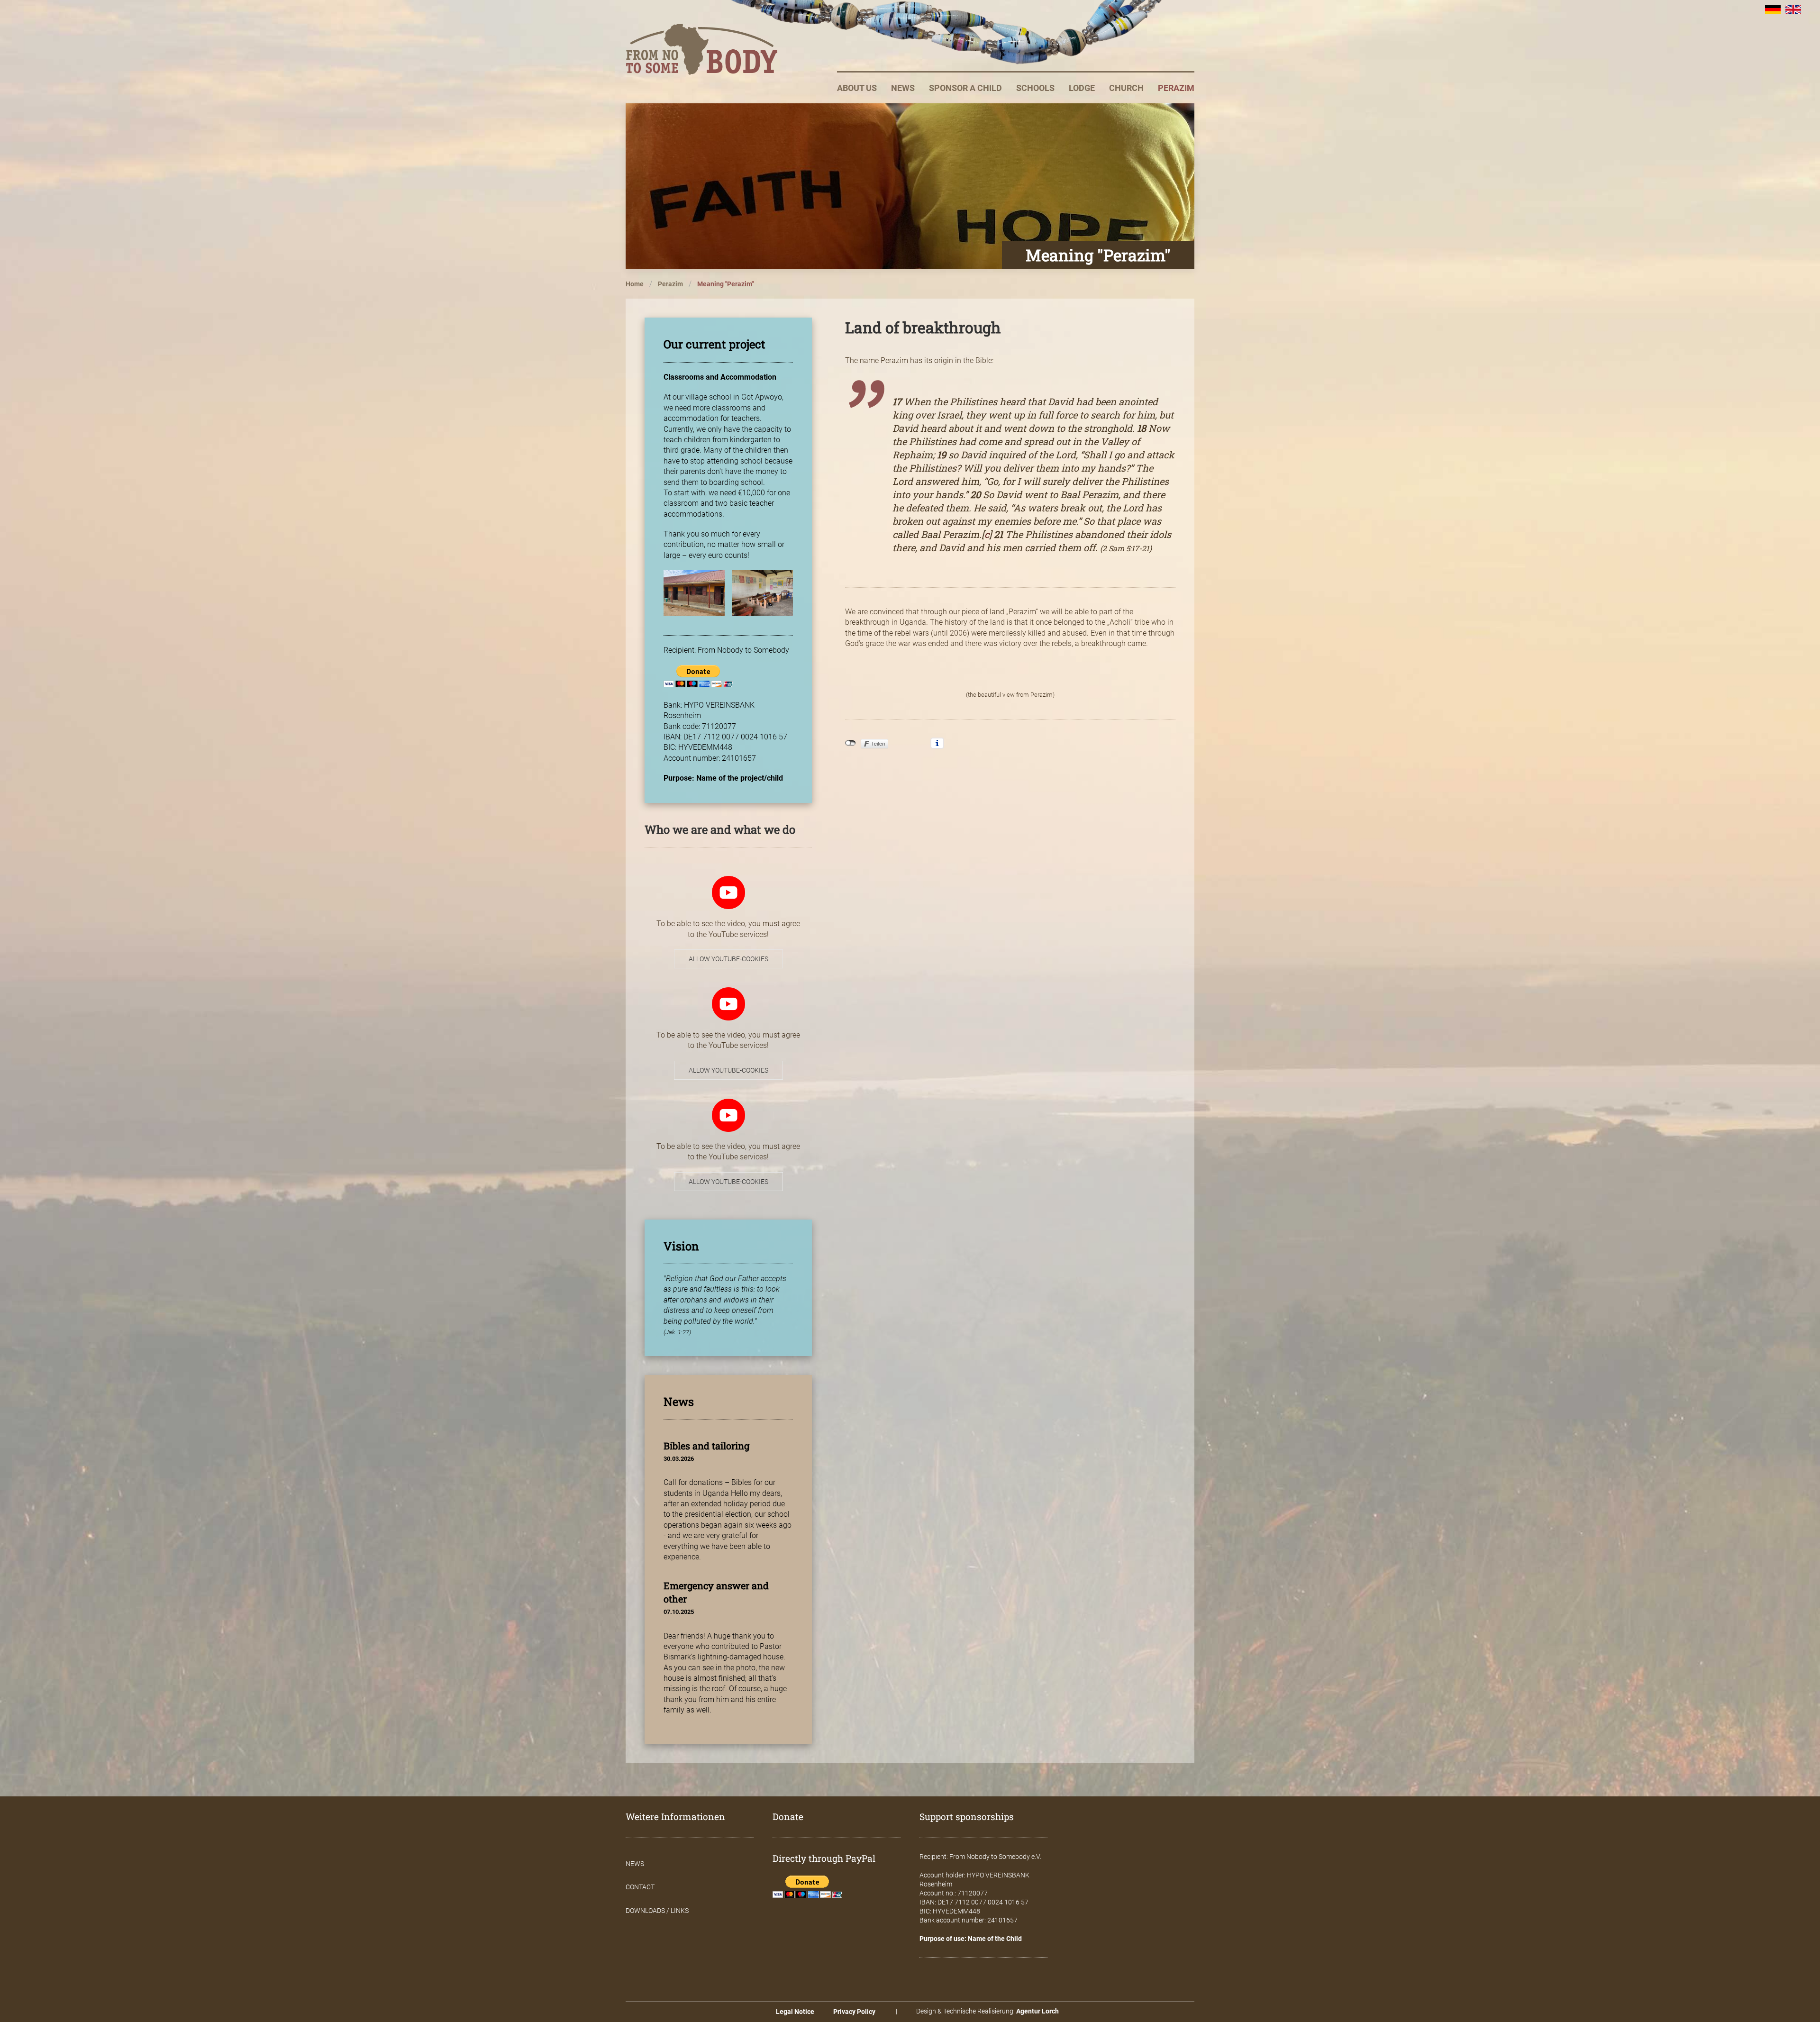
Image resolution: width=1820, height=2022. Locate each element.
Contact (640, 1887)
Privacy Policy (854, 2012)
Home (635, 284)
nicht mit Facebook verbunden (851, 743)
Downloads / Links (657, 1911)
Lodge (1082, 88)
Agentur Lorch (1037, 2011)
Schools (1035, 88)
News (903, 88)
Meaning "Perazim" (725, 284)
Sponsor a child (965, 88)
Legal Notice (795, 2012)
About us (857, 88)
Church (1126, 88)
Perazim (1176, 88)
